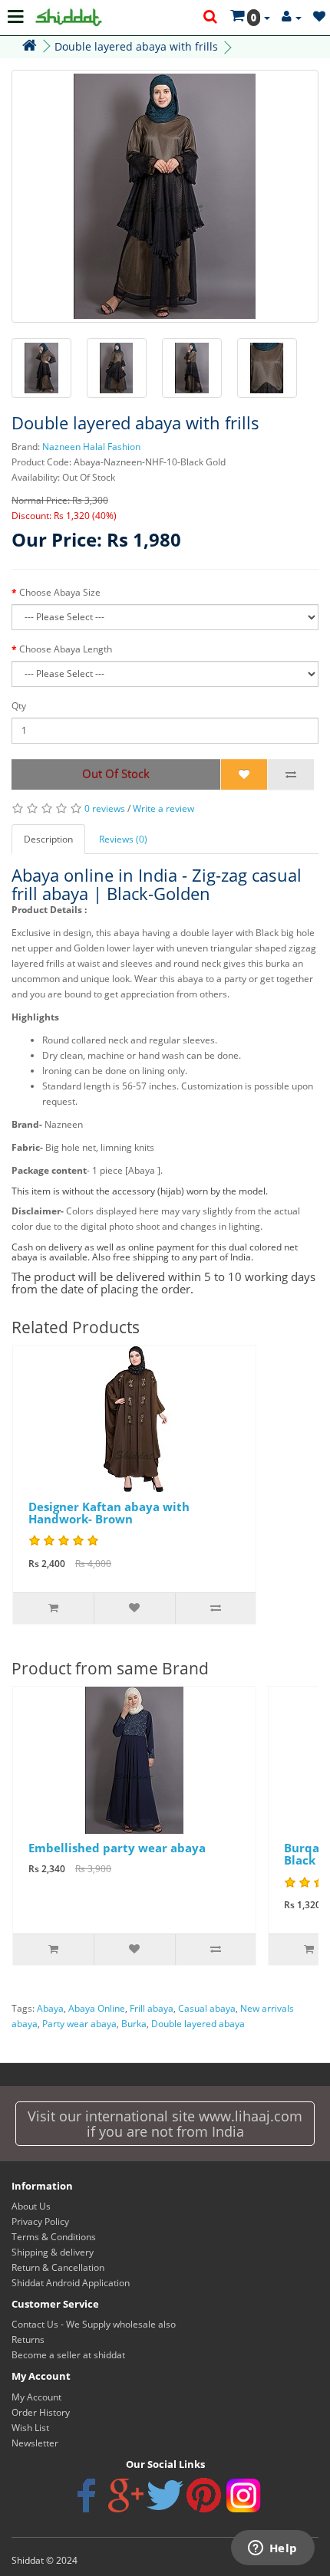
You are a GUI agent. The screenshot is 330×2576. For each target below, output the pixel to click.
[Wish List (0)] (319, 17)
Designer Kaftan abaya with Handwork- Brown (109, 1513)
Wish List (30, 2428)
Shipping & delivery (53, 2252)
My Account (36, 2397)
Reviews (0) (123, 839)
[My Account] (292, 17)
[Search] (211, 18)
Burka (134, 2024)
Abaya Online (97, 2008)
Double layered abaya (198, 2024)
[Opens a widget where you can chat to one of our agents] (272, 2549)
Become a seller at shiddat (68, 2355)
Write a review (163, 808)
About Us (31, 2206)
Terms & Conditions (54, 2237)
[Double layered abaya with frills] (165, 196)
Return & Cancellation (58, 2267)
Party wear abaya (79, 2024)
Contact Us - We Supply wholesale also (94, 2324)
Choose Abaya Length (66, 649)
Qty (19, 706)
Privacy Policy (40, 2221)
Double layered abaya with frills (136, 46)
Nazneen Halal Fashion (91, 447)
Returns (28, 2339)
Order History (41, 2412)
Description (48, 839)
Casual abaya (207, 2008)
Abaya (50, 2008)
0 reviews (105, 808)
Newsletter (35, 2443)
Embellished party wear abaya (117, 1848)
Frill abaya (152, 2008)
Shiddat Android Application (71, 2283)
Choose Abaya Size (60, 592)
